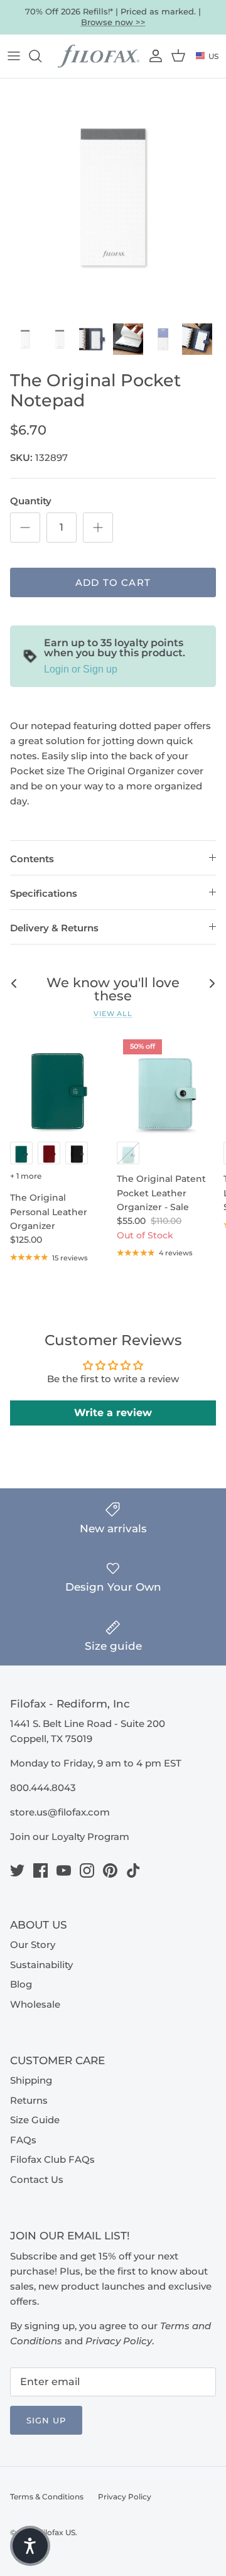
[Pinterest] (110, 1870)
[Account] (154, 56)
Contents (32, 859)
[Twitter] (17, 1870)
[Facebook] (40, 1870)
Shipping (31, 2080)
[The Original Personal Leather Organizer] (58, 1084)
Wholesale (35, 2004)
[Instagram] (87, 1870)
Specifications (44, 893)
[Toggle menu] (14, 56)
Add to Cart (113, 582)
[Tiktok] (133, 1870)
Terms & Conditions (47, 2497)
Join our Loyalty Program (70, 1837)
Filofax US (57, 2532)
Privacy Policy (125, 2497)
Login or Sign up (81, 669)
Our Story (33, 1945)
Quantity (31, 501)
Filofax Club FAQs (52, 2159)
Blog (21, 1984)
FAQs (23, 2140)
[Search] (41, 56)
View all (113, 1014)
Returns (29, 2100)
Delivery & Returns (54, 928)
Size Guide (35, 2120)
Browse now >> (113, 22)
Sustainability (41, 1965)
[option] (113, 197)
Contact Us (37, 2179)
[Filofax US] (99, 57)
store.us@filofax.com (60, 1812)
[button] (30, 2546)
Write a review (113, 1413)
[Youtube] (64, 1870)
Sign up (46, 2420)
